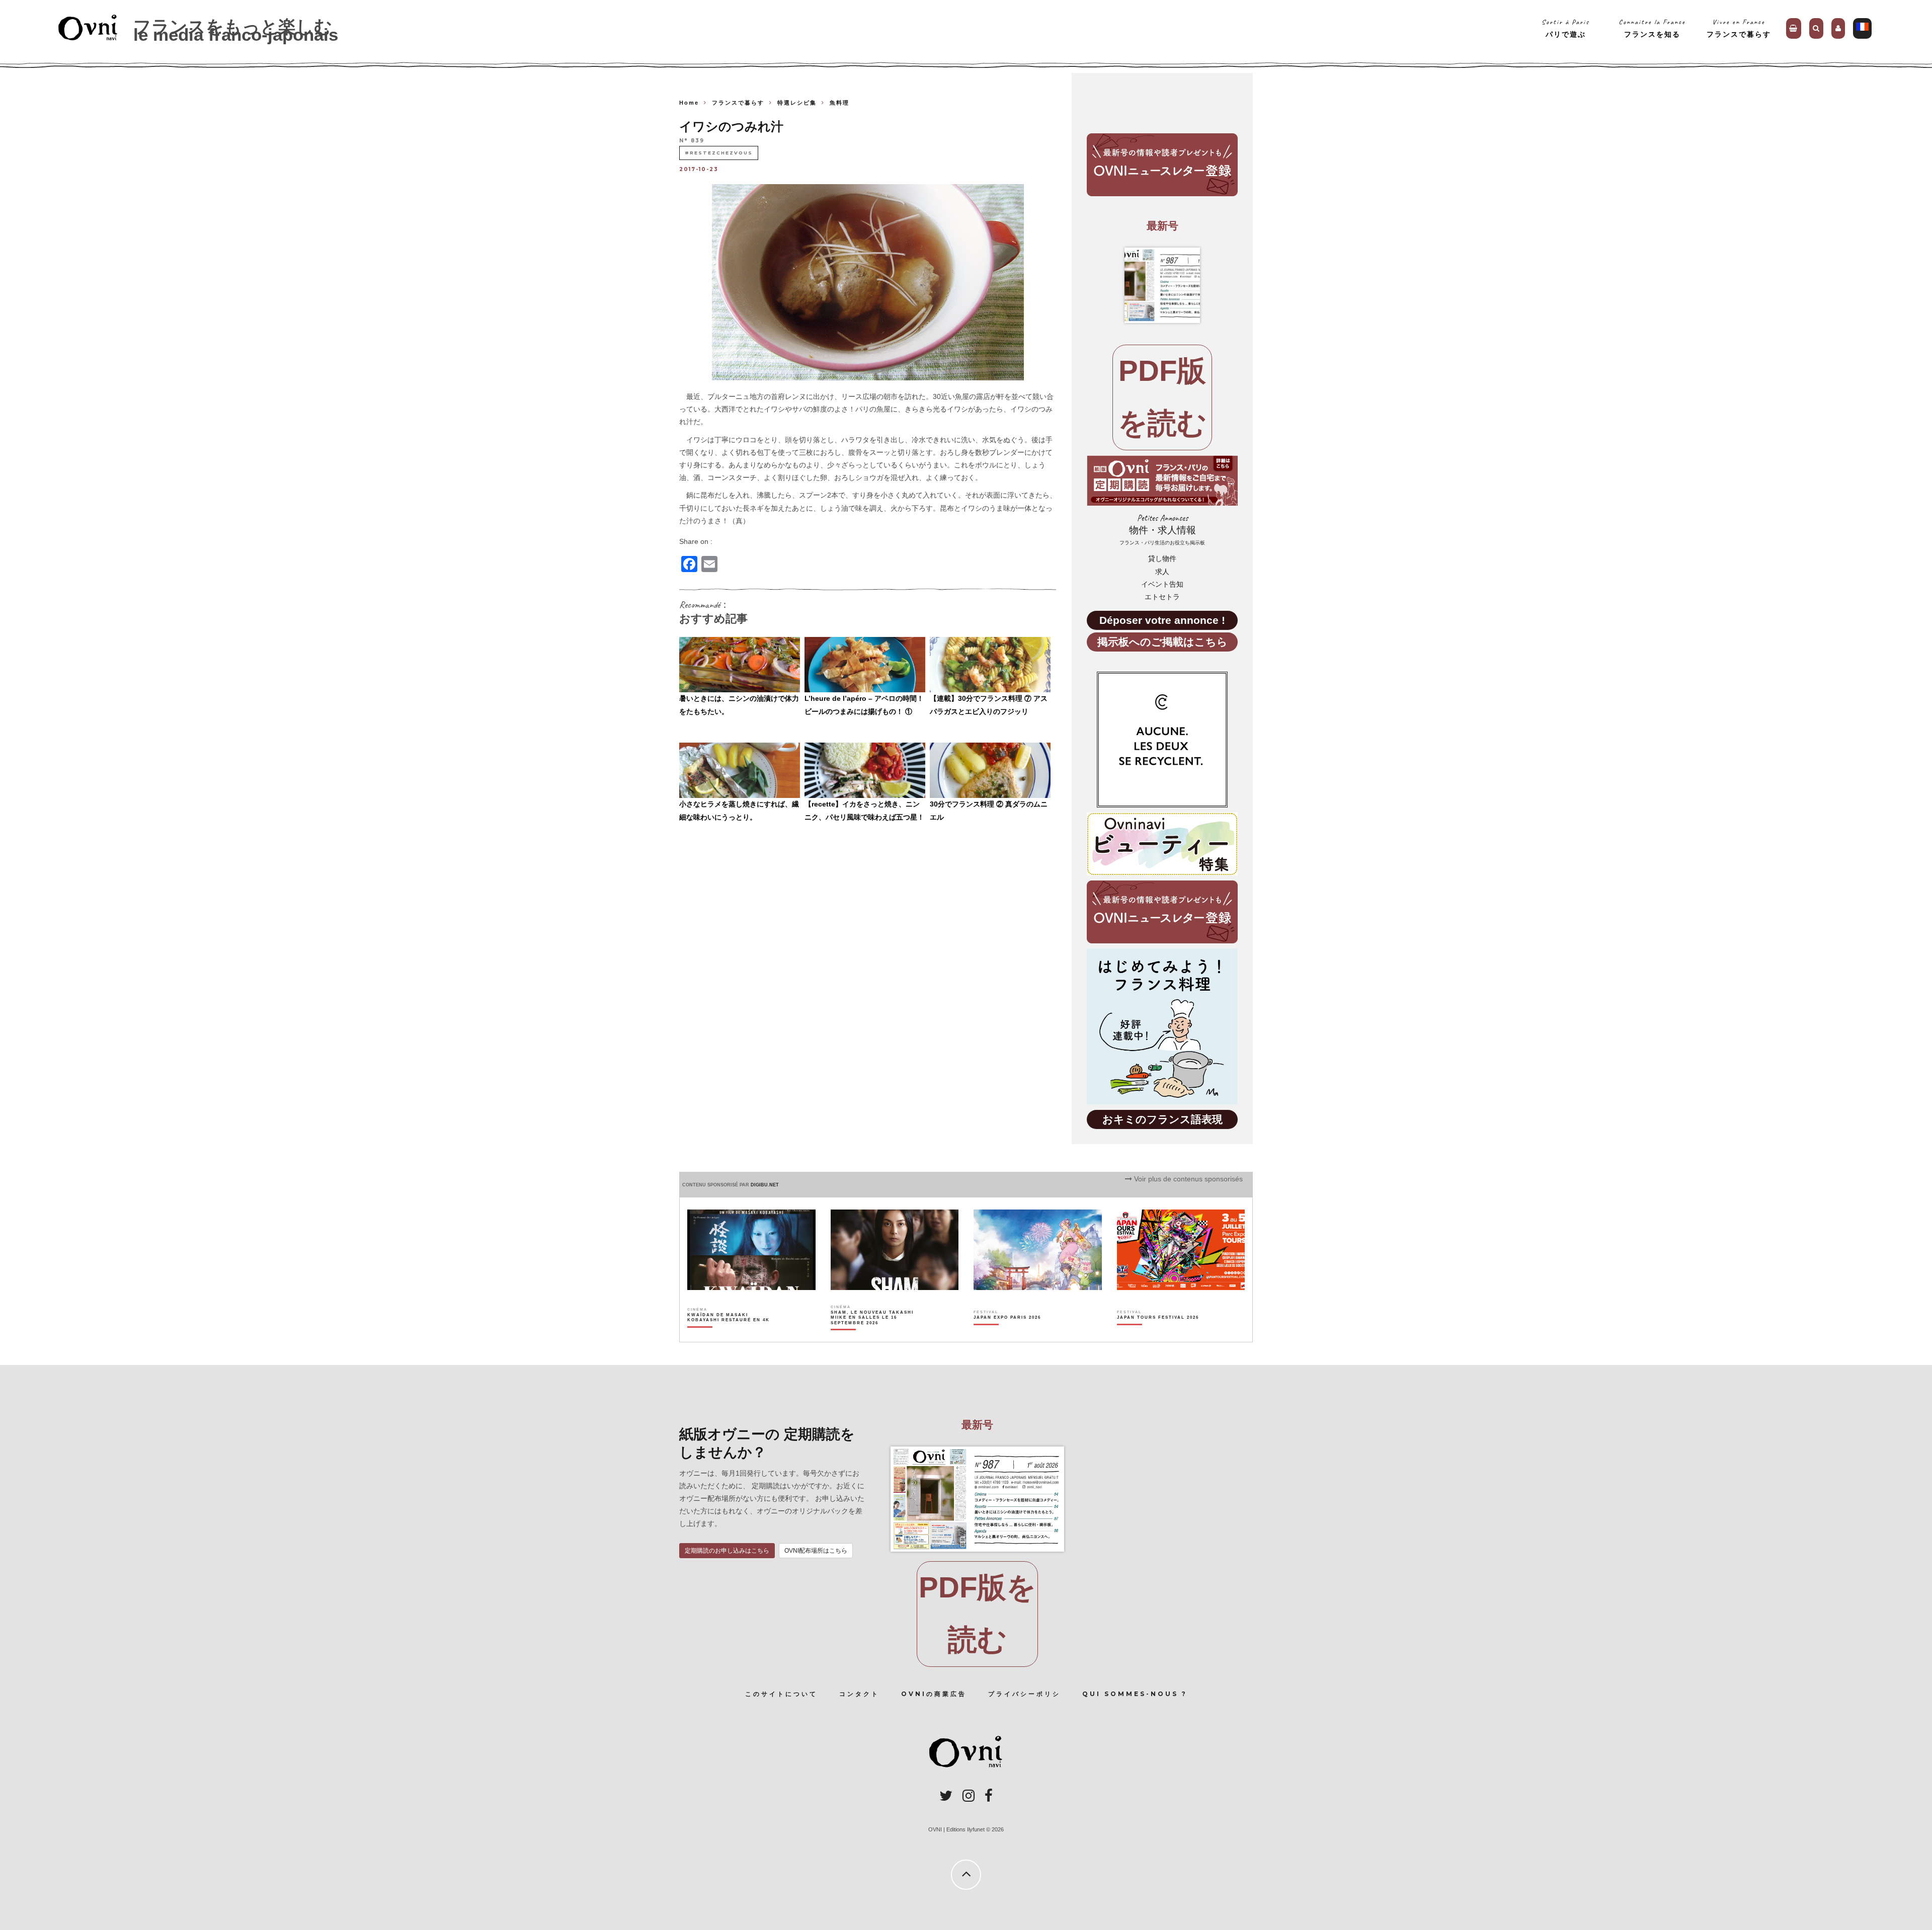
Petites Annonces (1162, 530)
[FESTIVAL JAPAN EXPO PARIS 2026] (1007, 1335)
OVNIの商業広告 (934, 1694)
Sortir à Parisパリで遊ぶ (1565, 28)
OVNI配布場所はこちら (816, 1551)
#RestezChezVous (719, 153)
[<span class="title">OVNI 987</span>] (1162, 285)
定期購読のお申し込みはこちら (727, 1551)
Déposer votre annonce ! (1162, 620)
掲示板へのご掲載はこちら (1162, 642)
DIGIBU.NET (765, 1185)
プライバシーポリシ (1024, 1694)
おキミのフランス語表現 (1162, 1119)
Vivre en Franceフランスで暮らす (1739, 28)
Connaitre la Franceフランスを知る (1652, 28)
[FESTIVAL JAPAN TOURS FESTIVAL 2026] (1158, 1335)
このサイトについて (781, 1694)
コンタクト (859, 1694)
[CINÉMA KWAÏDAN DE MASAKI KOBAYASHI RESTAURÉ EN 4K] (729, 1335)
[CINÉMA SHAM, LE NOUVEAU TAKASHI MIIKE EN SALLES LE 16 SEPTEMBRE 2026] (873, 1335)
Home (689, 103)
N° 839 (692, 141)
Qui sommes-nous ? (1135, 1694)
